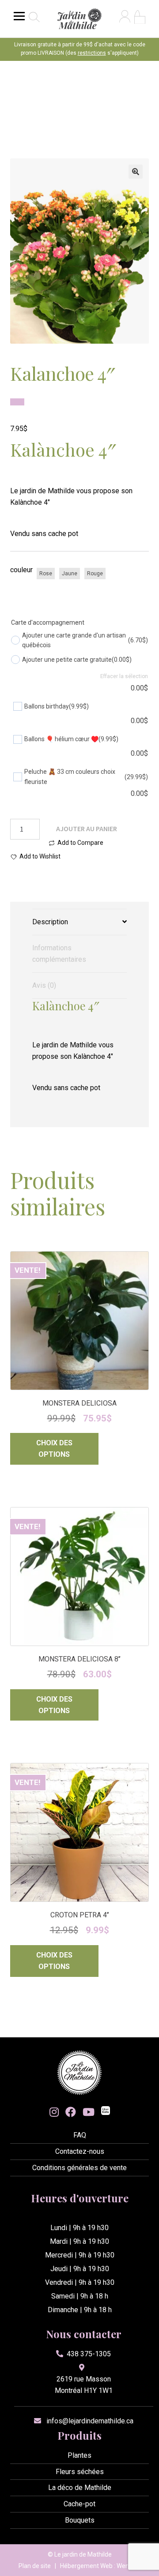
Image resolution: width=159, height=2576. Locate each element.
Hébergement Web (86, 2566)
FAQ (80, 2135)
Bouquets (80, 2520)
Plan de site (35, 2566)
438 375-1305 (89, 2354)
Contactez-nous (80, 2151)
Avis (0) (44, 985)
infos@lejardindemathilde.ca (90, 2421)
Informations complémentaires (59, 954)
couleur (21, 570)
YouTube (89, 2112)
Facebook (71, 2112)
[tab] (80, 922)
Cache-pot (79, 2504)
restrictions (92, 53)
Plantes (79, 2455)
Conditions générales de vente (79, 2168)
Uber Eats (106, 2112)
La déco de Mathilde (80, 2488)
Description (50, 922)
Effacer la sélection (124, 676)
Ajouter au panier (87, 829)
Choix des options (54, 1449)
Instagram (54, 2112)
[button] (136, 172)
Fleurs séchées (80, 2472)
